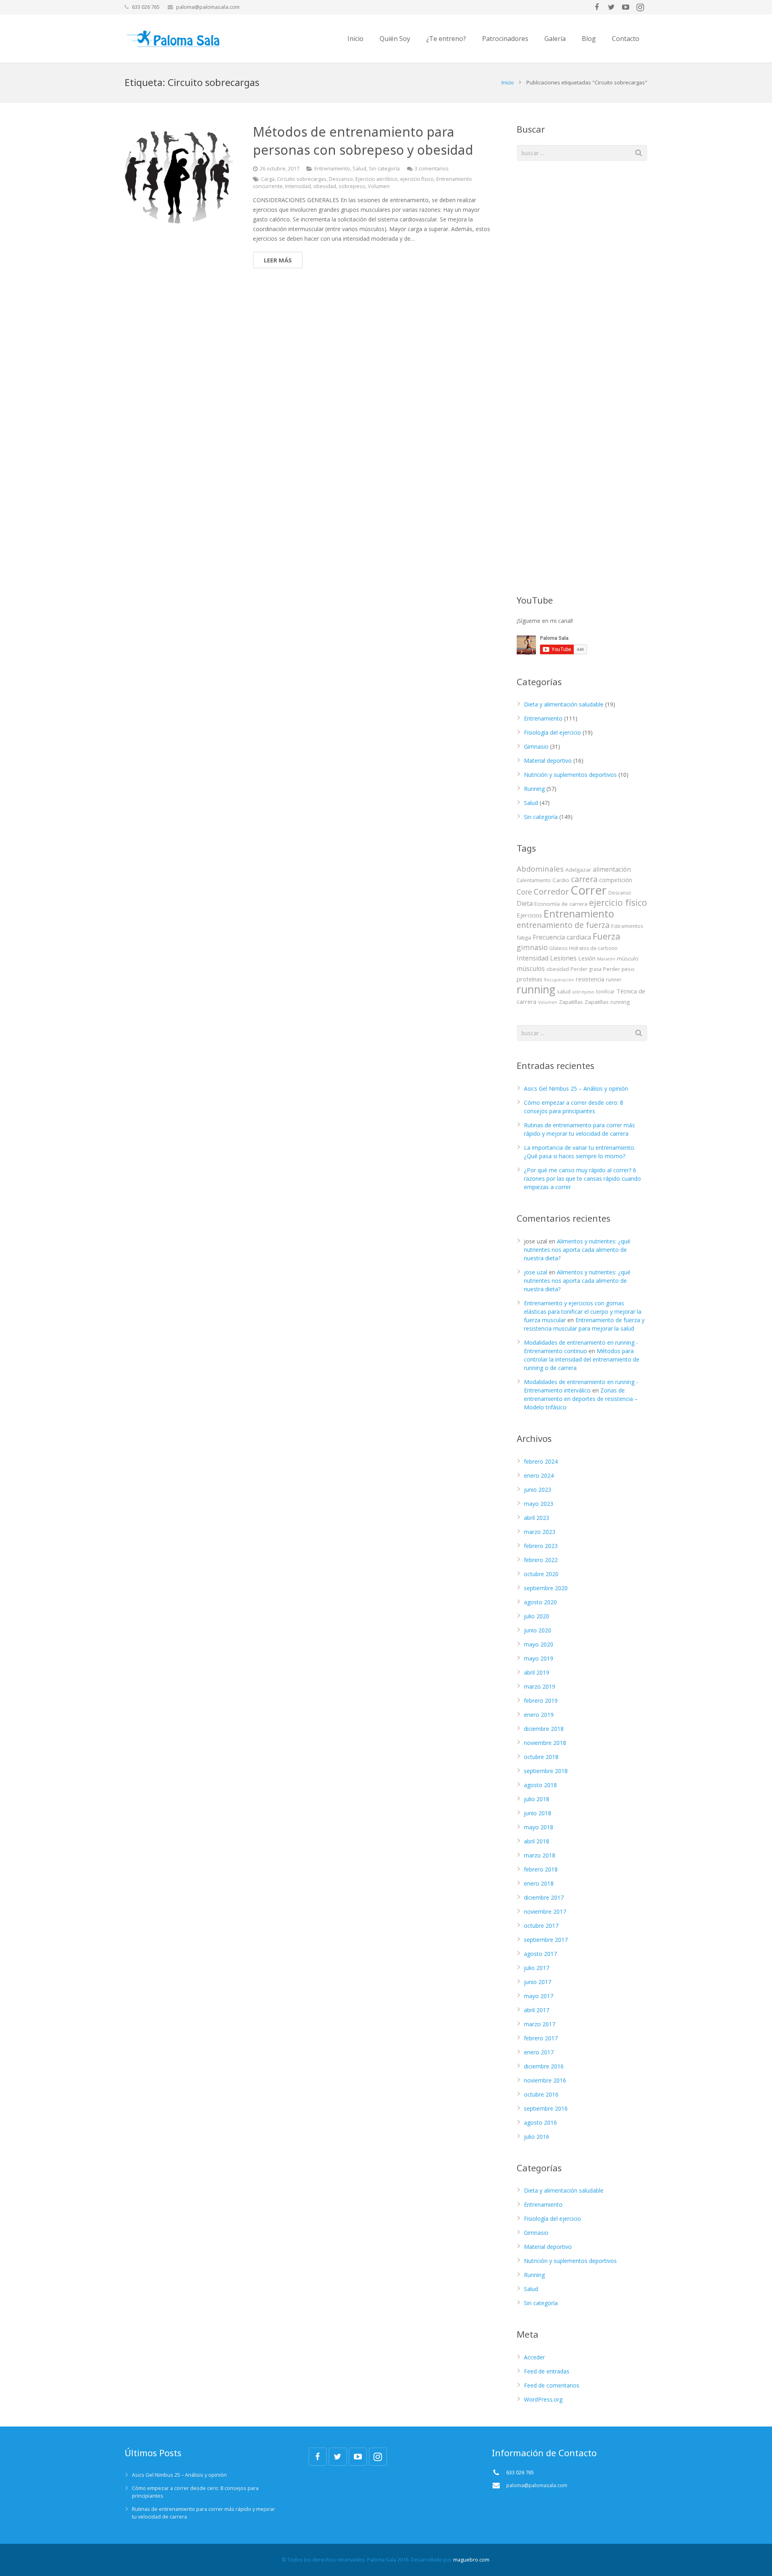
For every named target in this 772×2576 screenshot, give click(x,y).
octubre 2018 (541, 1757)
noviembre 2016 (545, 2080)
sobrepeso (352, 186)
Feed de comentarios (552, 2385)
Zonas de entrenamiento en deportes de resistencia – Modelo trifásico (581, 1399)
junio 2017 (538, 1982)
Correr (589, 890)
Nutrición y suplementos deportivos (570, 775)
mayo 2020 (539, 1644)
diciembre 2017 (544, 1897)
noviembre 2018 (545, 1743)
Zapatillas (571, 1002)
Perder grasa (586, 969)
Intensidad (298, 186)
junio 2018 (538, 1813)
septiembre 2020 (546, 1588)
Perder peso (619, 969)
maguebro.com (471, 2560)
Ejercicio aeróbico (377, 179)
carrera (584, 879)
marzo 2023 (540, 1532)
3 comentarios (432, 169)
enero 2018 (539, 1883)
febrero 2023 (541, 1546)
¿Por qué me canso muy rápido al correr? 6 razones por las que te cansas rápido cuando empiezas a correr (582, 1178)
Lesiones (563, 958)
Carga (268, 179)
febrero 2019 (541, 1701)
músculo (628, 958)
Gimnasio (536, 746)
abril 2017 (537, 2010)
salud (564, 991)
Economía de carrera (561, 904)
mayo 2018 (539, 1827)
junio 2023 (538, 1490)
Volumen (379, 186)
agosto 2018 (540, 1785)
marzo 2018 (540, 1855)
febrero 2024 (541, 1461)
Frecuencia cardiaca (562, 937)
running (536, 989)
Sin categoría (384, 169)
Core (524, 892)
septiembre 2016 (546, 2108)
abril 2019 (537, 1672)
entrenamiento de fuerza (563, 925)
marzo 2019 (540, 1686)
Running (534, 789)
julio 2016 (537, 2137)
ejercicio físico (417, 179)
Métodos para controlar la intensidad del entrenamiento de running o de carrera (582, 1359)
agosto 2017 (540, 1954)
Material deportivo (548, 761)
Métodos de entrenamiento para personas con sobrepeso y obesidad (363, 141)
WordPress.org (543, 2399)
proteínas (530, 979)
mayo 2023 (539, 1504)
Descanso (341, 179)
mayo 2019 (539, 1658)
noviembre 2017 (545, 1912)
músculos (531, 969)
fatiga (524, 938)
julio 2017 (537, 1968)
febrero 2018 (541, 1869)
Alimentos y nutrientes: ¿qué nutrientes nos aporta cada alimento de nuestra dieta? (577, 1250)
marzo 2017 (540, 2024)
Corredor (551, 891)
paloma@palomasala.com (208, 7)
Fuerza (607, 936)
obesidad (325, 186)
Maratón (606, 959)
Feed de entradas (547, 2371)
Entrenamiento (332, 169)
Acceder (534, 2357)
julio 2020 (537, 1616)
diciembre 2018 (544, 1729)
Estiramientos (627, 926)
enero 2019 (539, 1715)
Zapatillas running (607, 1002)
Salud (359, 169)
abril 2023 (537, 1518)
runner (614, 980)
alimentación (612, 869)
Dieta (525, 903)
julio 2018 (537, 1799)
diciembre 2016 (544, 2066)
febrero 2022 (541, 1560)
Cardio (561, 880)
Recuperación (559, 980)
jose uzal (536, 1272)
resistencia (590, 979)
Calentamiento (534, 880)
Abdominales (540, 869)
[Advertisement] (577, 453)
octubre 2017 (541, 1926)
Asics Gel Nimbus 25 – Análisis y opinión (576, 1088)
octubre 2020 (541, 1574)
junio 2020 (538, 1630)
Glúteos (558, 948)
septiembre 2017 (546, 1940)
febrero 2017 (541, 2038)
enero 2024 (539, 1475)
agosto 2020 (540, 1602)
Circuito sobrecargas (302, 179)
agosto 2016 (540, 2122)
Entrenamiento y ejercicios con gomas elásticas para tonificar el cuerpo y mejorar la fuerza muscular (583, 1312)
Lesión (587, 958)
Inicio (508, 82)
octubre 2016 (541, 2094)
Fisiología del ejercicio (552, 732)
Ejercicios (529, 915)
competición (616, 880)
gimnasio (532, 947)
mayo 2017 (539, 1996)
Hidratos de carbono (593, 948)
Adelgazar (578, 870)
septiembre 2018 (546, 1771)
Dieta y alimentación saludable (564, 704)
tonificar (605, 992)
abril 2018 (537, 1841)
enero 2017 (539, 2052)
